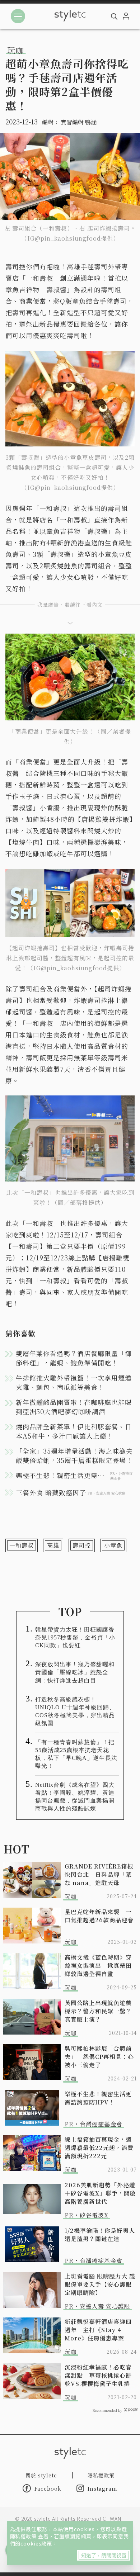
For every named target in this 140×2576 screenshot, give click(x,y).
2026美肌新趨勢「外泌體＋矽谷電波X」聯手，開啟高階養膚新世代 (100, 2193)
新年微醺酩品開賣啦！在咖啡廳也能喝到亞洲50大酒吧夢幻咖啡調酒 (74, 1407)
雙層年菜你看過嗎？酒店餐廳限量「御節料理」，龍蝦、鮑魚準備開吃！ (74, 1358)
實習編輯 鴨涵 (79, 122)
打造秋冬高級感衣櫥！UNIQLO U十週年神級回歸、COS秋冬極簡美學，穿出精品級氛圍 (75, 1711)
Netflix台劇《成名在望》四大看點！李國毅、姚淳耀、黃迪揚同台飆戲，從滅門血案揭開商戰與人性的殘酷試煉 (75, 1797)
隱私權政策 (24, 2536)
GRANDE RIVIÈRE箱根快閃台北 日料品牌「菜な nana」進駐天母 (99, 1874)
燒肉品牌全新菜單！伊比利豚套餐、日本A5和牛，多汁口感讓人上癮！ (74, 1431)
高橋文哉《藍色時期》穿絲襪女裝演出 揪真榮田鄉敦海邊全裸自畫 (98, 1966)
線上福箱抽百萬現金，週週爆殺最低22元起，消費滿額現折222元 (99, 2148)
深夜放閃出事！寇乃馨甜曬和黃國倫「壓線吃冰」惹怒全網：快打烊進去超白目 (75, 1672)
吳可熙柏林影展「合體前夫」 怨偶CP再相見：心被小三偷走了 (99, 2057)
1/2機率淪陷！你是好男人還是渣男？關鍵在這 (100, 2235)
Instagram (102, 2489)
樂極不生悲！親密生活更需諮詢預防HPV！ (98, 2098)
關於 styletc (41, 2475)
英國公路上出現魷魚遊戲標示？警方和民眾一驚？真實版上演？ (98, 2011)
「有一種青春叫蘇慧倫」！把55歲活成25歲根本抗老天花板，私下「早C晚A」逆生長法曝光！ (76, 1754)
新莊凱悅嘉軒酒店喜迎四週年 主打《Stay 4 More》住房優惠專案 (98, 2330)
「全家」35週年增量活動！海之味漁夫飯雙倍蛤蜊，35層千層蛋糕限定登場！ (74, 1455)
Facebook (48, 2489)
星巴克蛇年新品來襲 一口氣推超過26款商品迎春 (99, 1916)
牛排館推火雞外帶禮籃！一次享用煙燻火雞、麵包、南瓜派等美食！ (74, 1382)
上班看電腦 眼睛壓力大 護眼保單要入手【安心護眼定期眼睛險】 (100, 2284)
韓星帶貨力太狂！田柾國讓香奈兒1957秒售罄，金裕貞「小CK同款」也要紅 (75, 1637)
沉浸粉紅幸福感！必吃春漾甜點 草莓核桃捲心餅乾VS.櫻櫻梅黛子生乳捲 (98, 2375)
